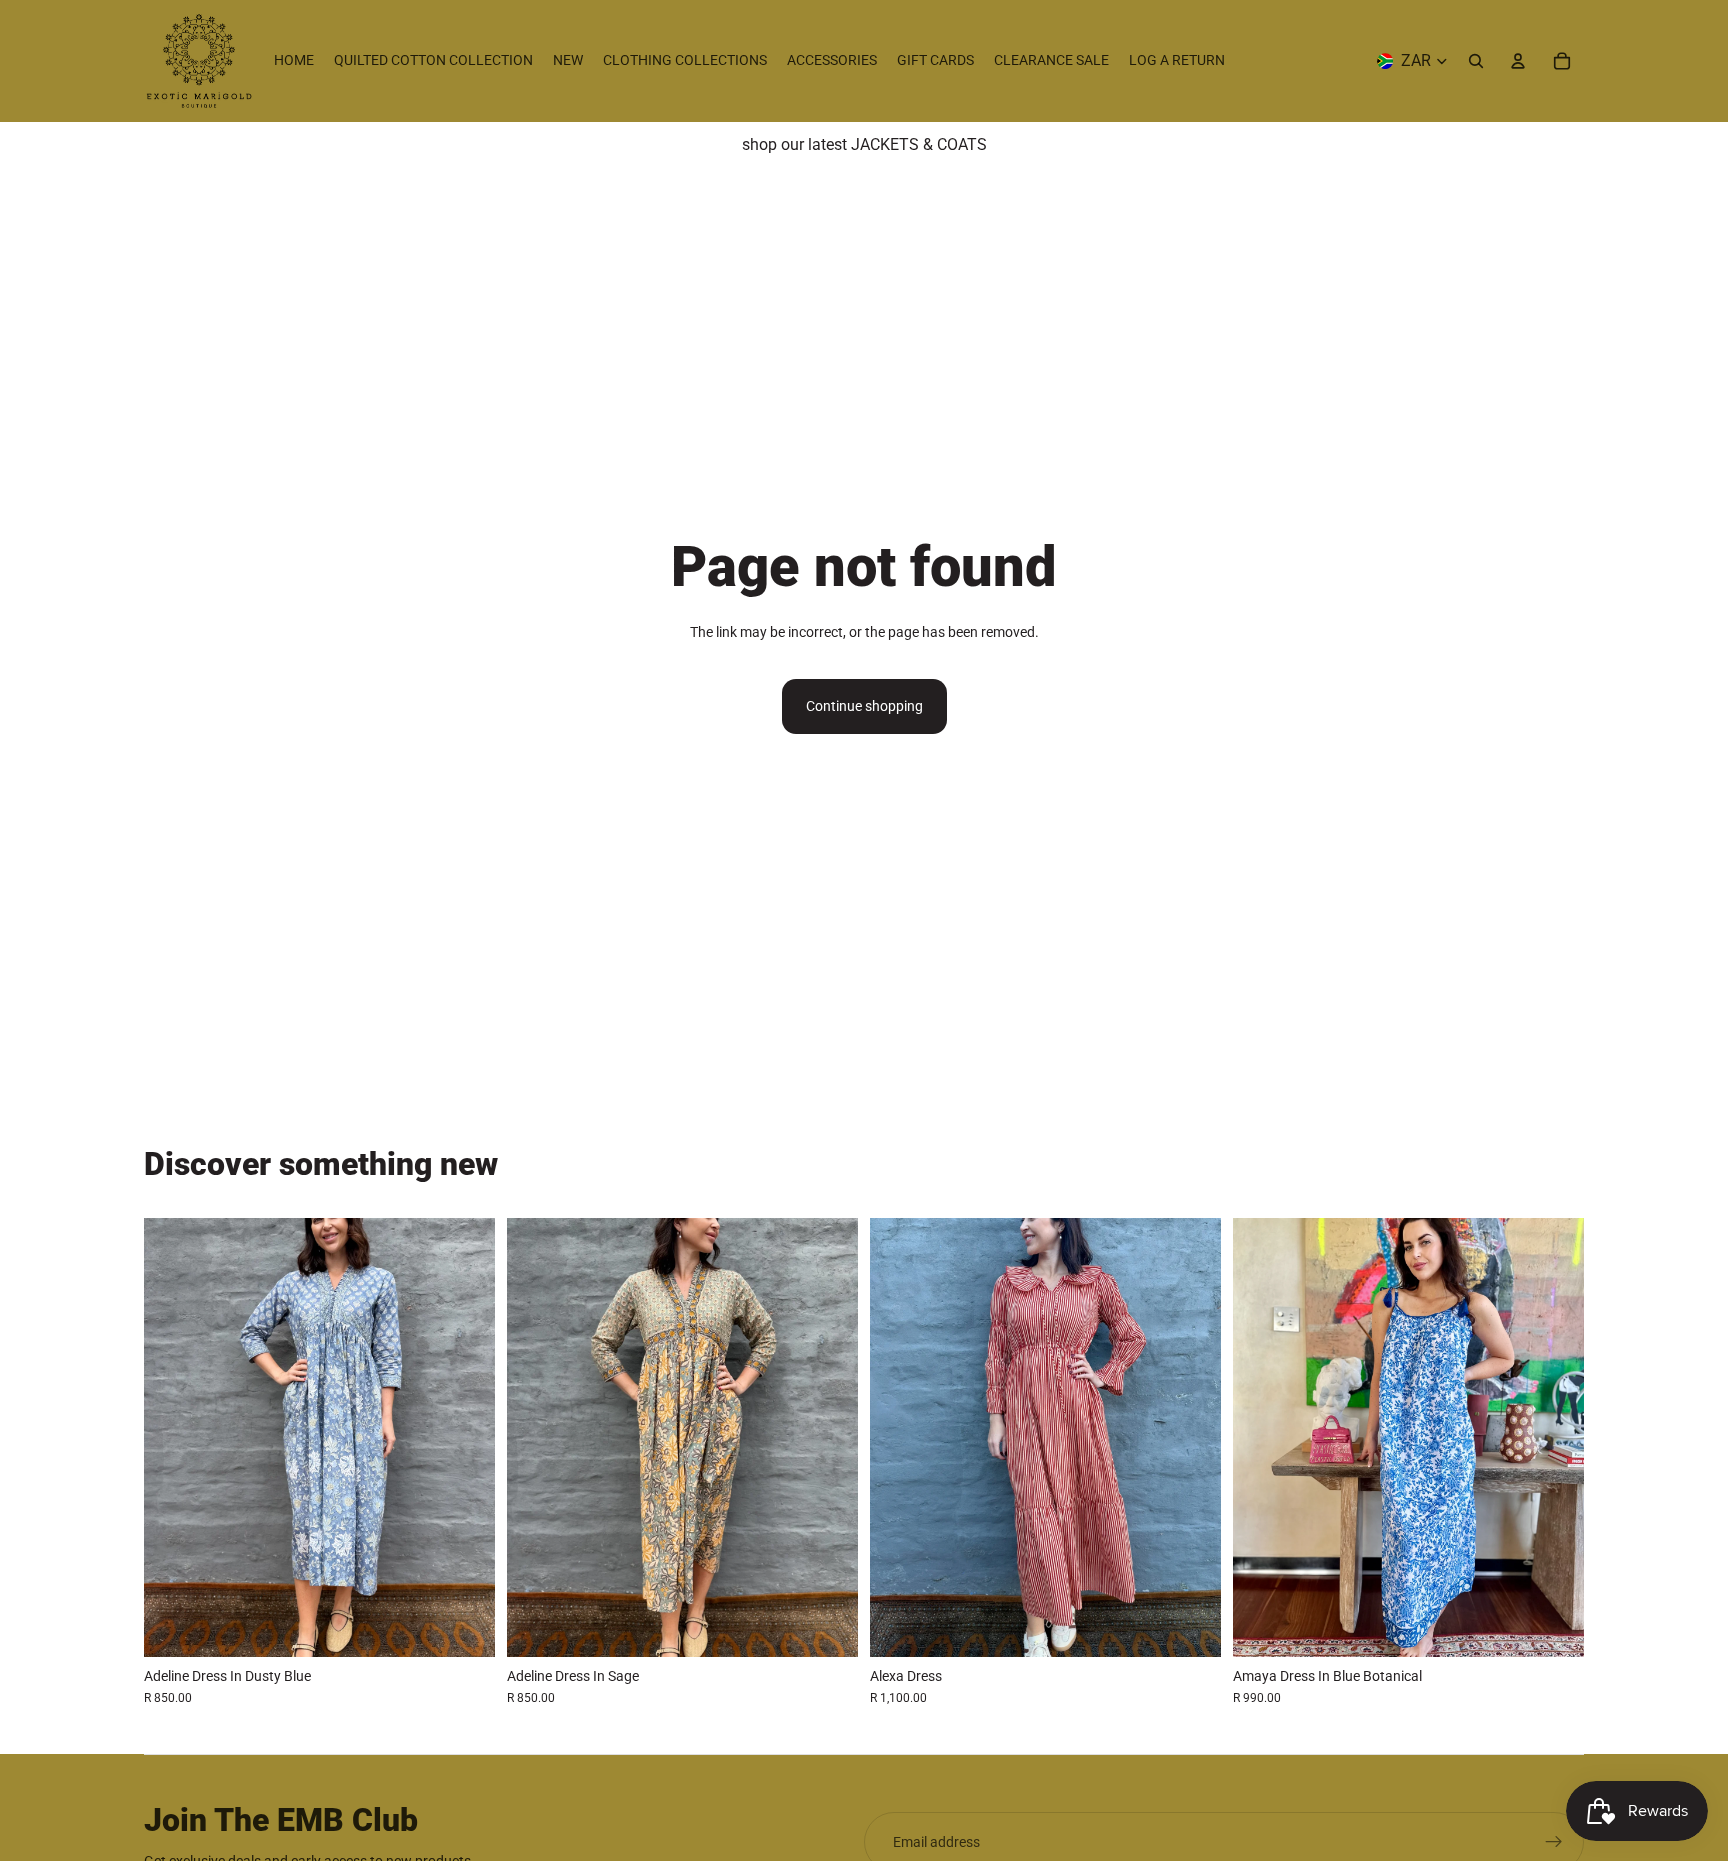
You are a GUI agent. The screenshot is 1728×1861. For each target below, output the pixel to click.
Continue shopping (864, 706)
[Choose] (464, 1626)
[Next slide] (465, 1437)
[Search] (1476, 61)
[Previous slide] (174, 1437)
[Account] (1518, 61)
